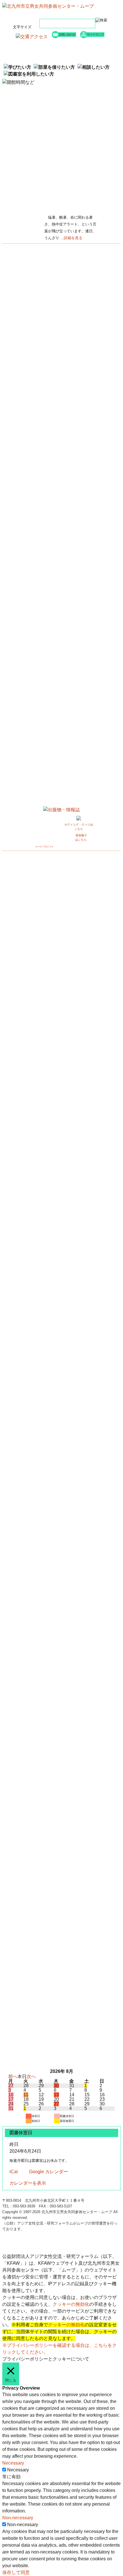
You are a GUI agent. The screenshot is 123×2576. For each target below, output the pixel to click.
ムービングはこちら (44, 846)
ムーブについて (37, 58)
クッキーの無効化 (71, 2304)
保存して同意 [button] (16, 2572)
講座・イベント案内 (86, 44)
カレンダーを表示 (28, 2183)
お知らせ (37, 51)
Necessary (18, 2470)
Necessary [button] (13, 2463)
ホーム (37, 44)
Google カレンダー (49, 2172)
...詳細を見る (71, 238)
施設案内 (86, 51)
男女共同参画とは (86, 58)
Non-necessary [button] (18, 2518)
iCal (14, 2172)
